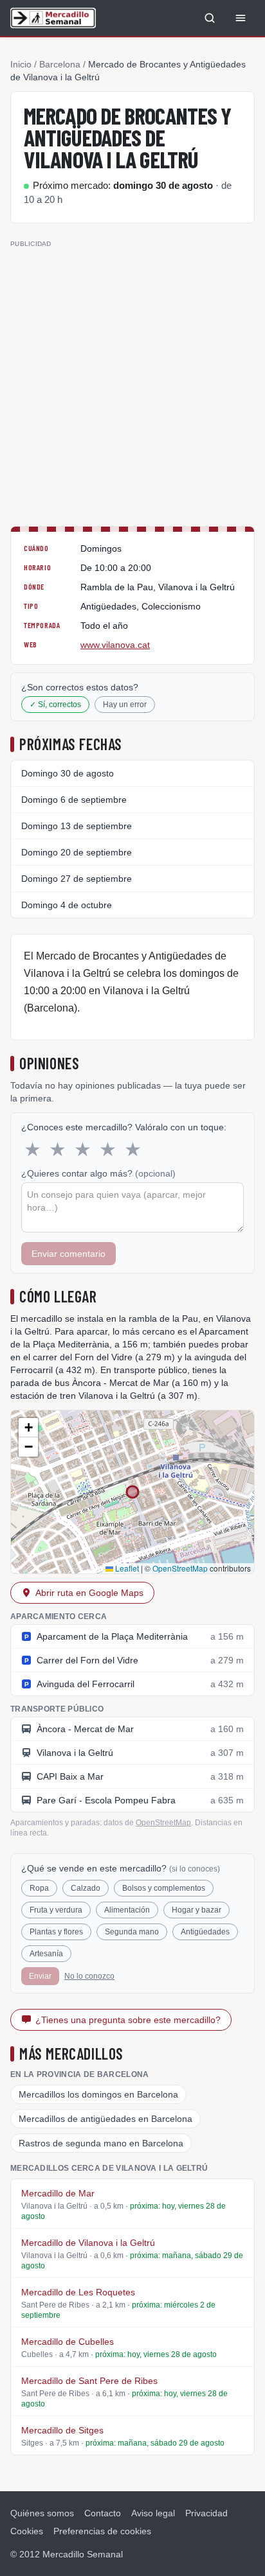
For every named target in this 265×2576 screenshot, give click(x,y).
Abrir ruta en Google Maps (89, 1593)
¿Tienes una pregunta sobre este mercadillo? (128, 2020)
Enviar (40, 1976)
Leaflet (126, 1568)
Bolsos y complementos (164, 1888)
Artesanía (46, 1954)
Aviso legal (153, 2513)
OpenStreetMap (180, 1568)
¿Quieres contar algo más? (98, 1173)
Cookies (27, 2531)
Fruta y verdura (56, 1910)
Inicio (21, 64)
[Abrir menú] (241, 18)
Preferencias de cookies (102, 2531)
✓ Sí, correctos (55, 705)
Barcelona (60, 64)
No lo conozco (89, 1976)
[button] (28, 1428)
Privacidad (206, 2513)
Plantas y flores (56, 1932)
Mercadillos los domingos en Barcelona (98, 2094)
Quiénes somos (42, 2513)
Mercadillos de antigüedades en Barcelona (105, 2119)
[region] (132, 1492)
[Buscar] (210, 18)
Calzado (86, 1888)
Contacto (103, 2513)
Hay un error (125, 705)
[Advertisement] (132, 383)
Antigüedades (205, 1932)
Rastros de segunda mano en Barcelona (101, 2143)
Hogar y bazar (196, 1910)
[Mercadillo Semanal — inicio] (53, 18)
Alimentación (127, 1910)
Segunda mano (132, 1932)
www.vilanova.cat (115, 645)
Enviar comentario (69, 1254)
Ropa (39, 1888)
